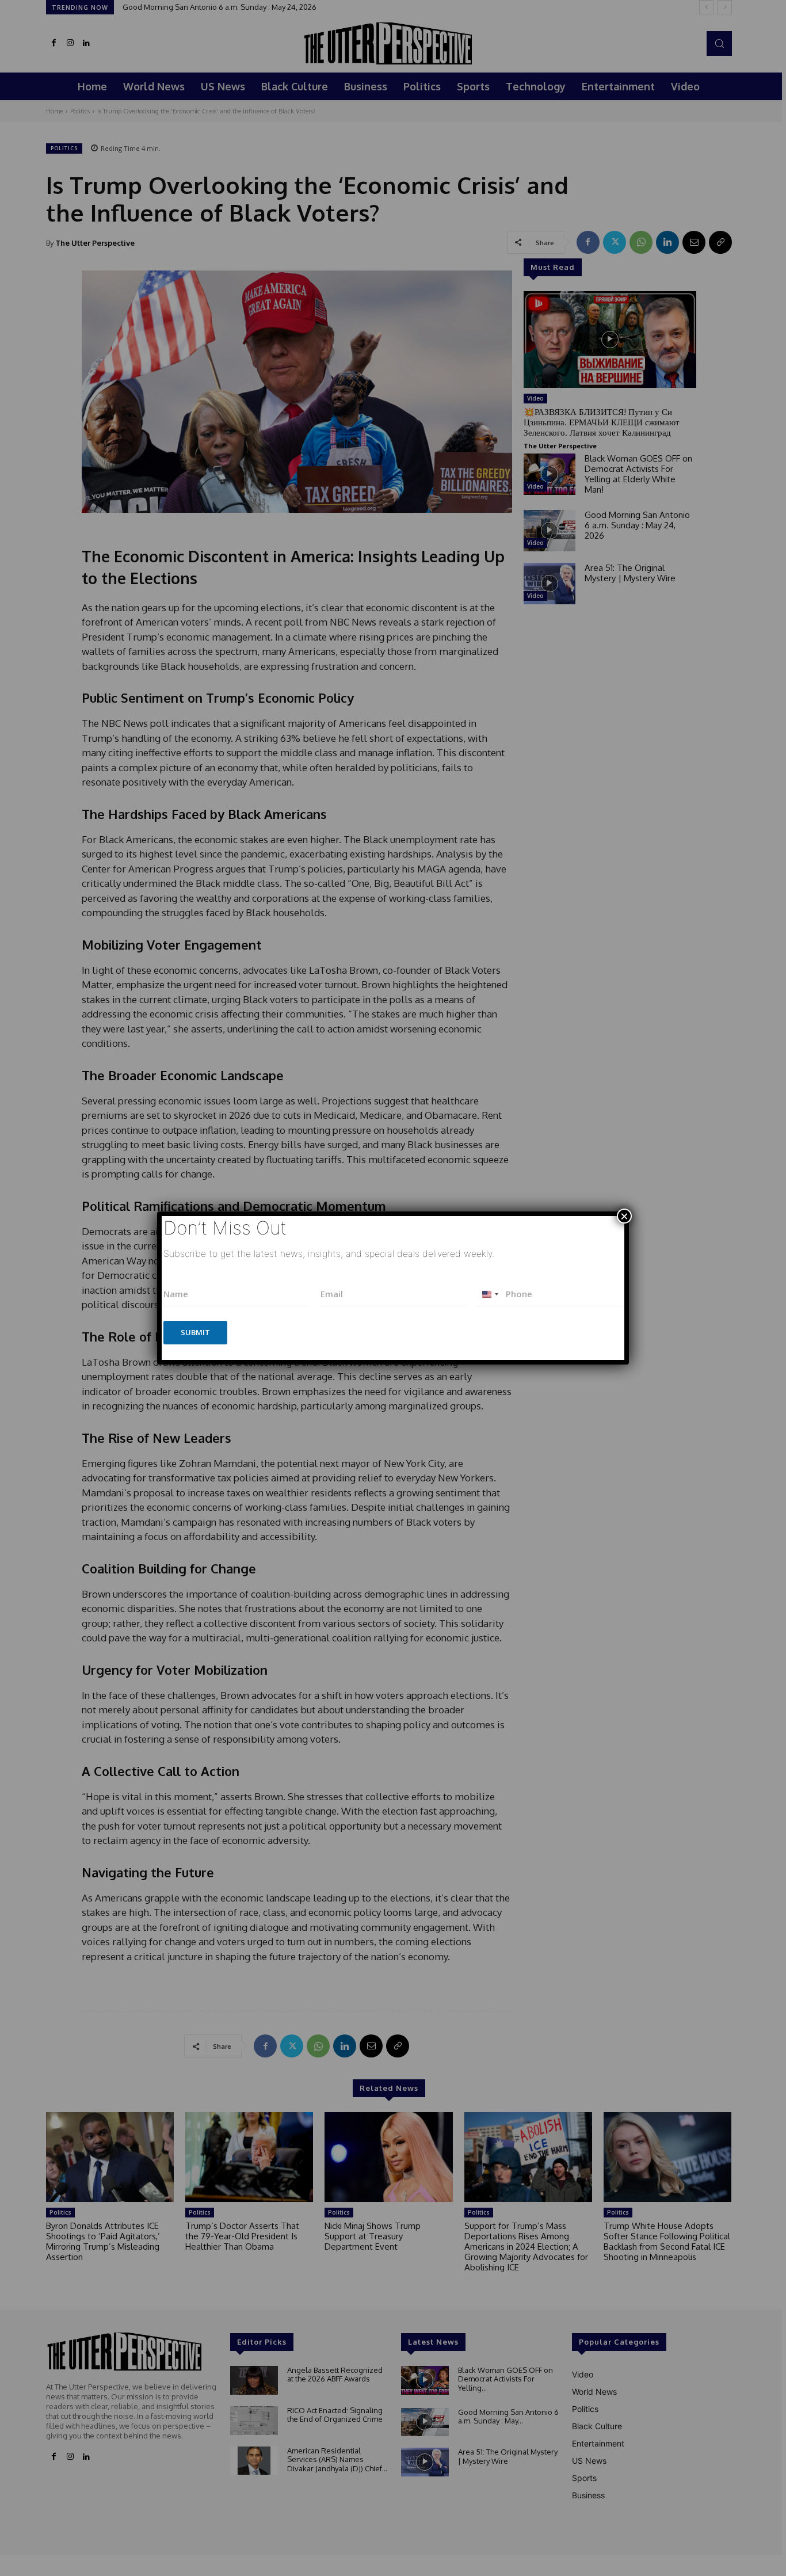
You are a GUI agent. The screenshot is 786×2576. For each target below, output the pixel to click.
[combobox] (490, 1294)
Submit (195, 1332)
